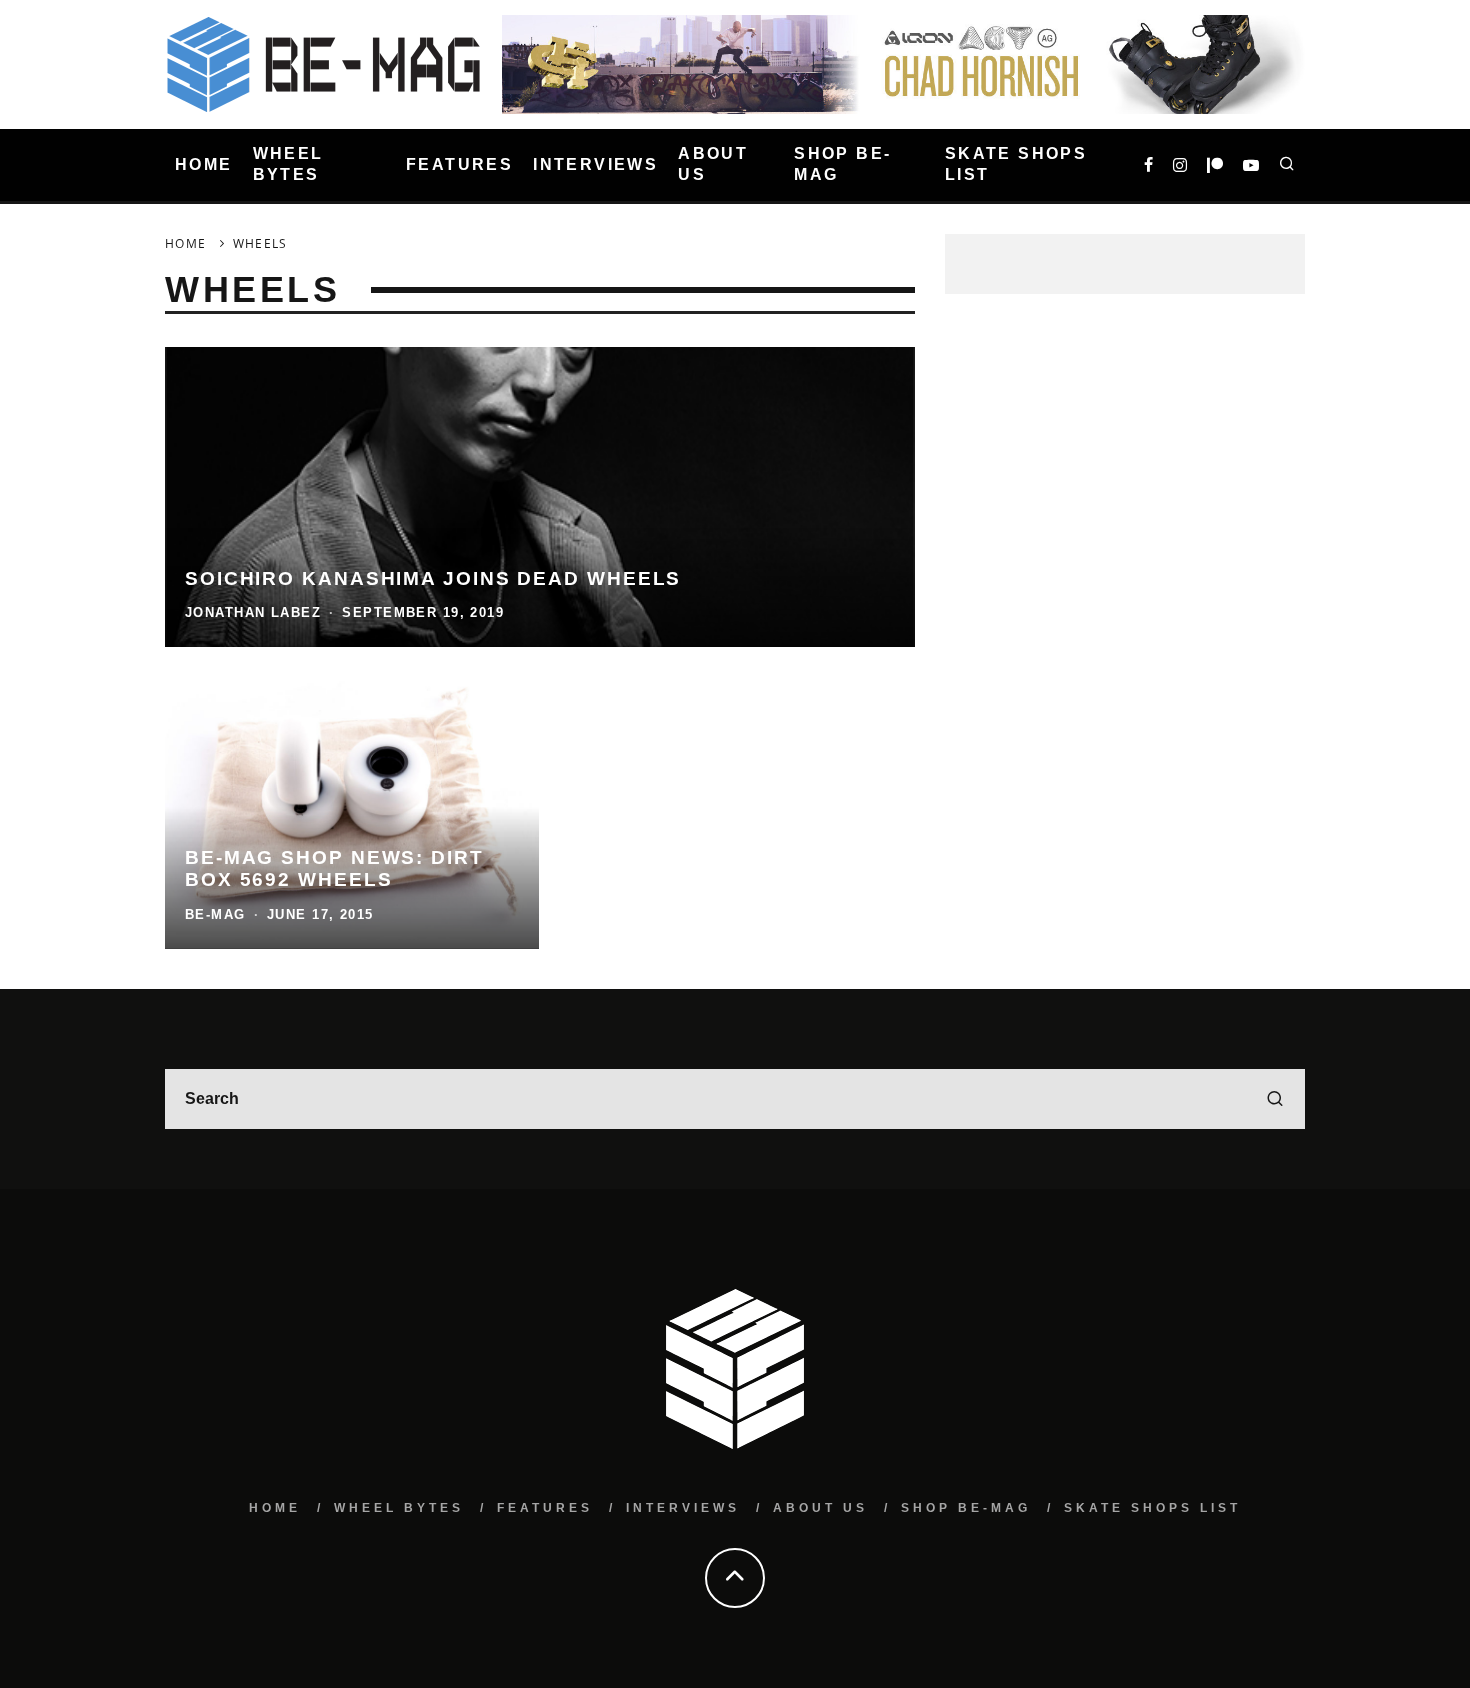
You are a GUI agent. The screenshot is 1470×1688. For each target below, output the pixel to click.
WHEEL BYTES (288, 164)
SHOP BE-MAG (842, 164)
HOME (204, 164)
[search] (1275, 1099)
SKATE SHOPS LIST (1016, 164)
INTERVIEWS (595, 164)
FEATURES (459, 164)
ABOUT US (713, 164)
